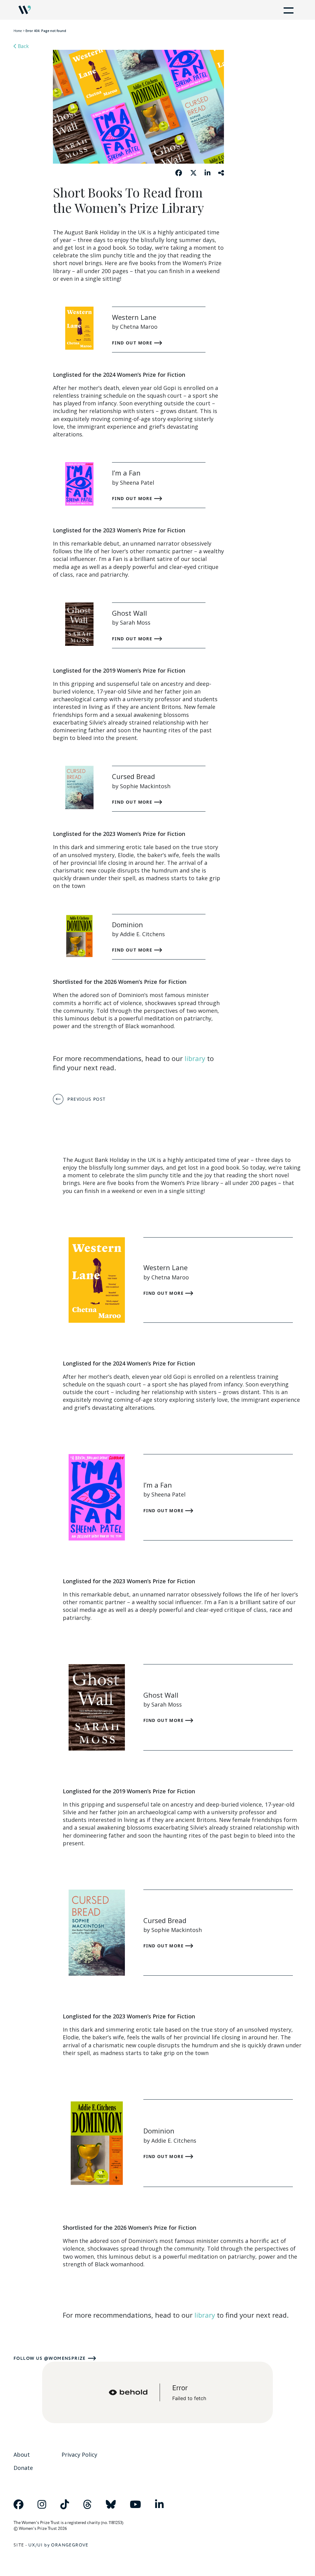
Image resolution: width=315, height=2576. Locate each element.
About (22, 2455)
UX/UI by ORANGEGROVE (58, 2545)
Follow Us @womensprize (50, 2358)
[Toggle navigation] (287, 10)
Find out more (133, 343)
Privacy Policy (79, 2455)
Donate (23, 2468)
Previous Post (86, 1099)
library (195, 1058)
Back (23, 46)
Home (18, 31)
